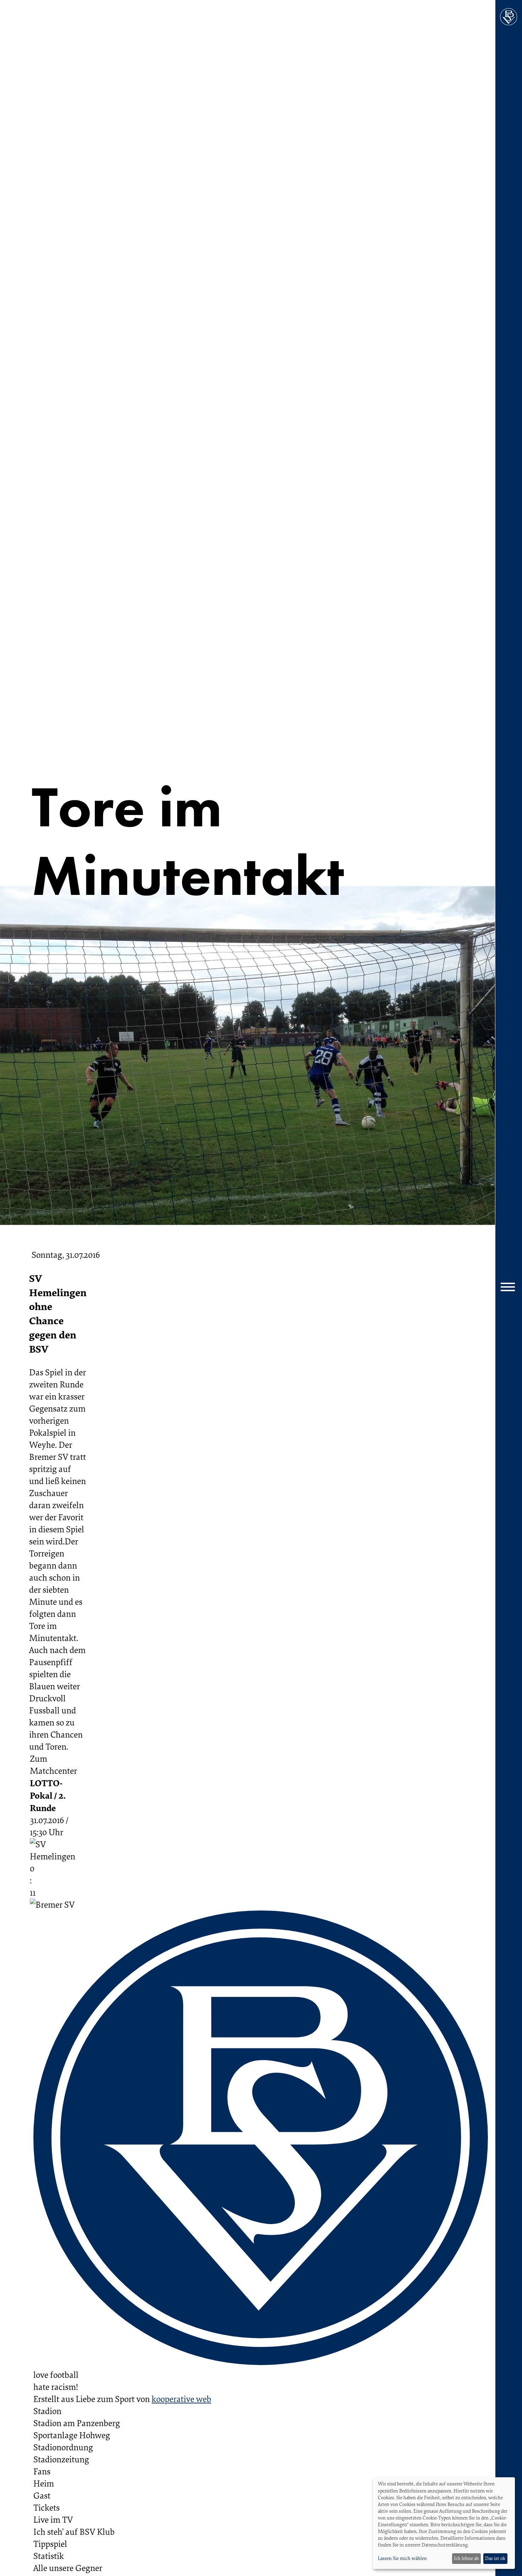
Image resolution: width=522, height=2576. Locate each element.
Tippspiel (50, 2544)
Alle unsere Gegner (68, 2568)
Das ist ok (495, 2558)
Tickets (47, 2507)
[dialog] (444, 2523)
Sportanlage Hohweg (72, 2435)
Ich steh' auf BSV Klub (74, 2532)
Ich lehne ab (466, 2558)
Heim (44, 2483)
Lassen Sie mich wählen (402, 2558)
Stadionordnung (63, 2447)
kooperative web (181, 2399)
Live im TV (53, 2520)
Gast (42, 2495)
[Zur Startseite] (509, 17)
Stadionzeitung (61, 2459)
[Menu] (509, 1288)
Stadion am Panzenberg (77, 2423)
